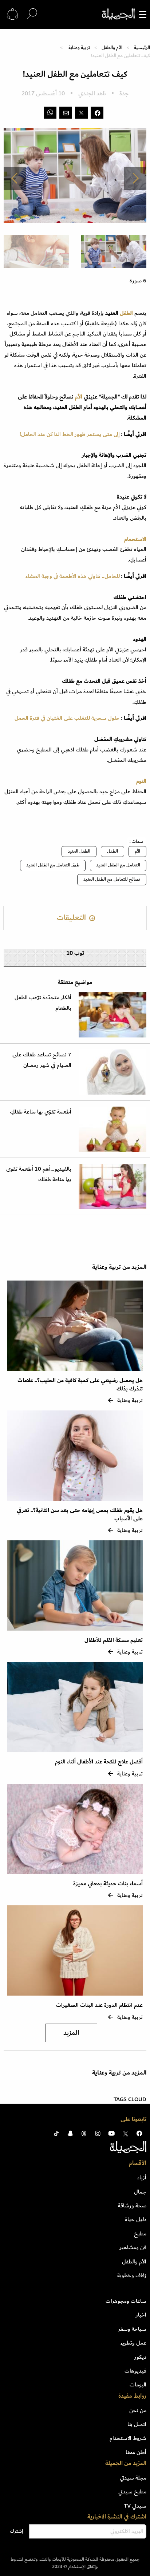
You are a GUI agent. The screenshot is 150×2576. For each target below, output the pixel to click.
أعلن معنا (136, 2452)
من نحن (138, 2410)
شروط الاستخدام (128, 2438)
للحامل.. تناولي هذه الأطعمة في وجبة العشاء (73, 576)
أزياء (142, 2178)
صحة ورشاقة (132, 2206)
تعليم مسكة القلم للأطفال (114, 1640)
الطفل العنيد (79, 851)
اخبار (141, 2315)
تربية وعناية (79, 47)
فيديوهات (135, 2371)
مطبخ (140, 2234)
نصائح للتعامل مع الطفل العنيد (112, 879)
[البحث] (32, 14)
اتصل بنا (137, 2424)
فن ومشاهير (133, 2247)
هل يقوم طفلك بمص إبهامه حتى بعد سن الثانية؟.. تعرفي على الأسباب (80, 1514)
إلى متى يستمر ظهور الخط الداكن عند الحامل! (70, 434)
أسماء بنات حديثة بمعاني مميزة (108, 1884)
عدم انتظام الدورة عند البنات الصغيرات (99, 2005)
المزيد (71, 2033)
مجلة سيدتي (133, 2478)
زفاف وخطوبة (132, 2275)
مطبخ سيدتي (132, 2492)
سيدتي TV (135, 2506)
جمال (140, 2192)
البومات (138, 2385)
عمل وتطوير (133, 2343)
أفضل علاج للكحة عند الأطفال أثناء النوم (99, 1762)
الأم (79, 397)
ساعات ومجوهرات (126, 2301)
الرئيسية (142, 47)
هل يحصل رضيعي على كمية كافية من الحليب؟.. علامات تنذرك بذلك (80, 1384)
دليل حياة (136, 2219)
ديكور (140, 2357)
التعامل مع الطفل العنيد (118, 865)
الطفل (126, 313)
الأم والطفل (112, 47)
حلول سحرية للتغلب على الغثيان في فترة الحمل (67, 718)
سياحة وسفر (132, 2329)
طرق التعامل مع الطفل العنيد (53, 865)
